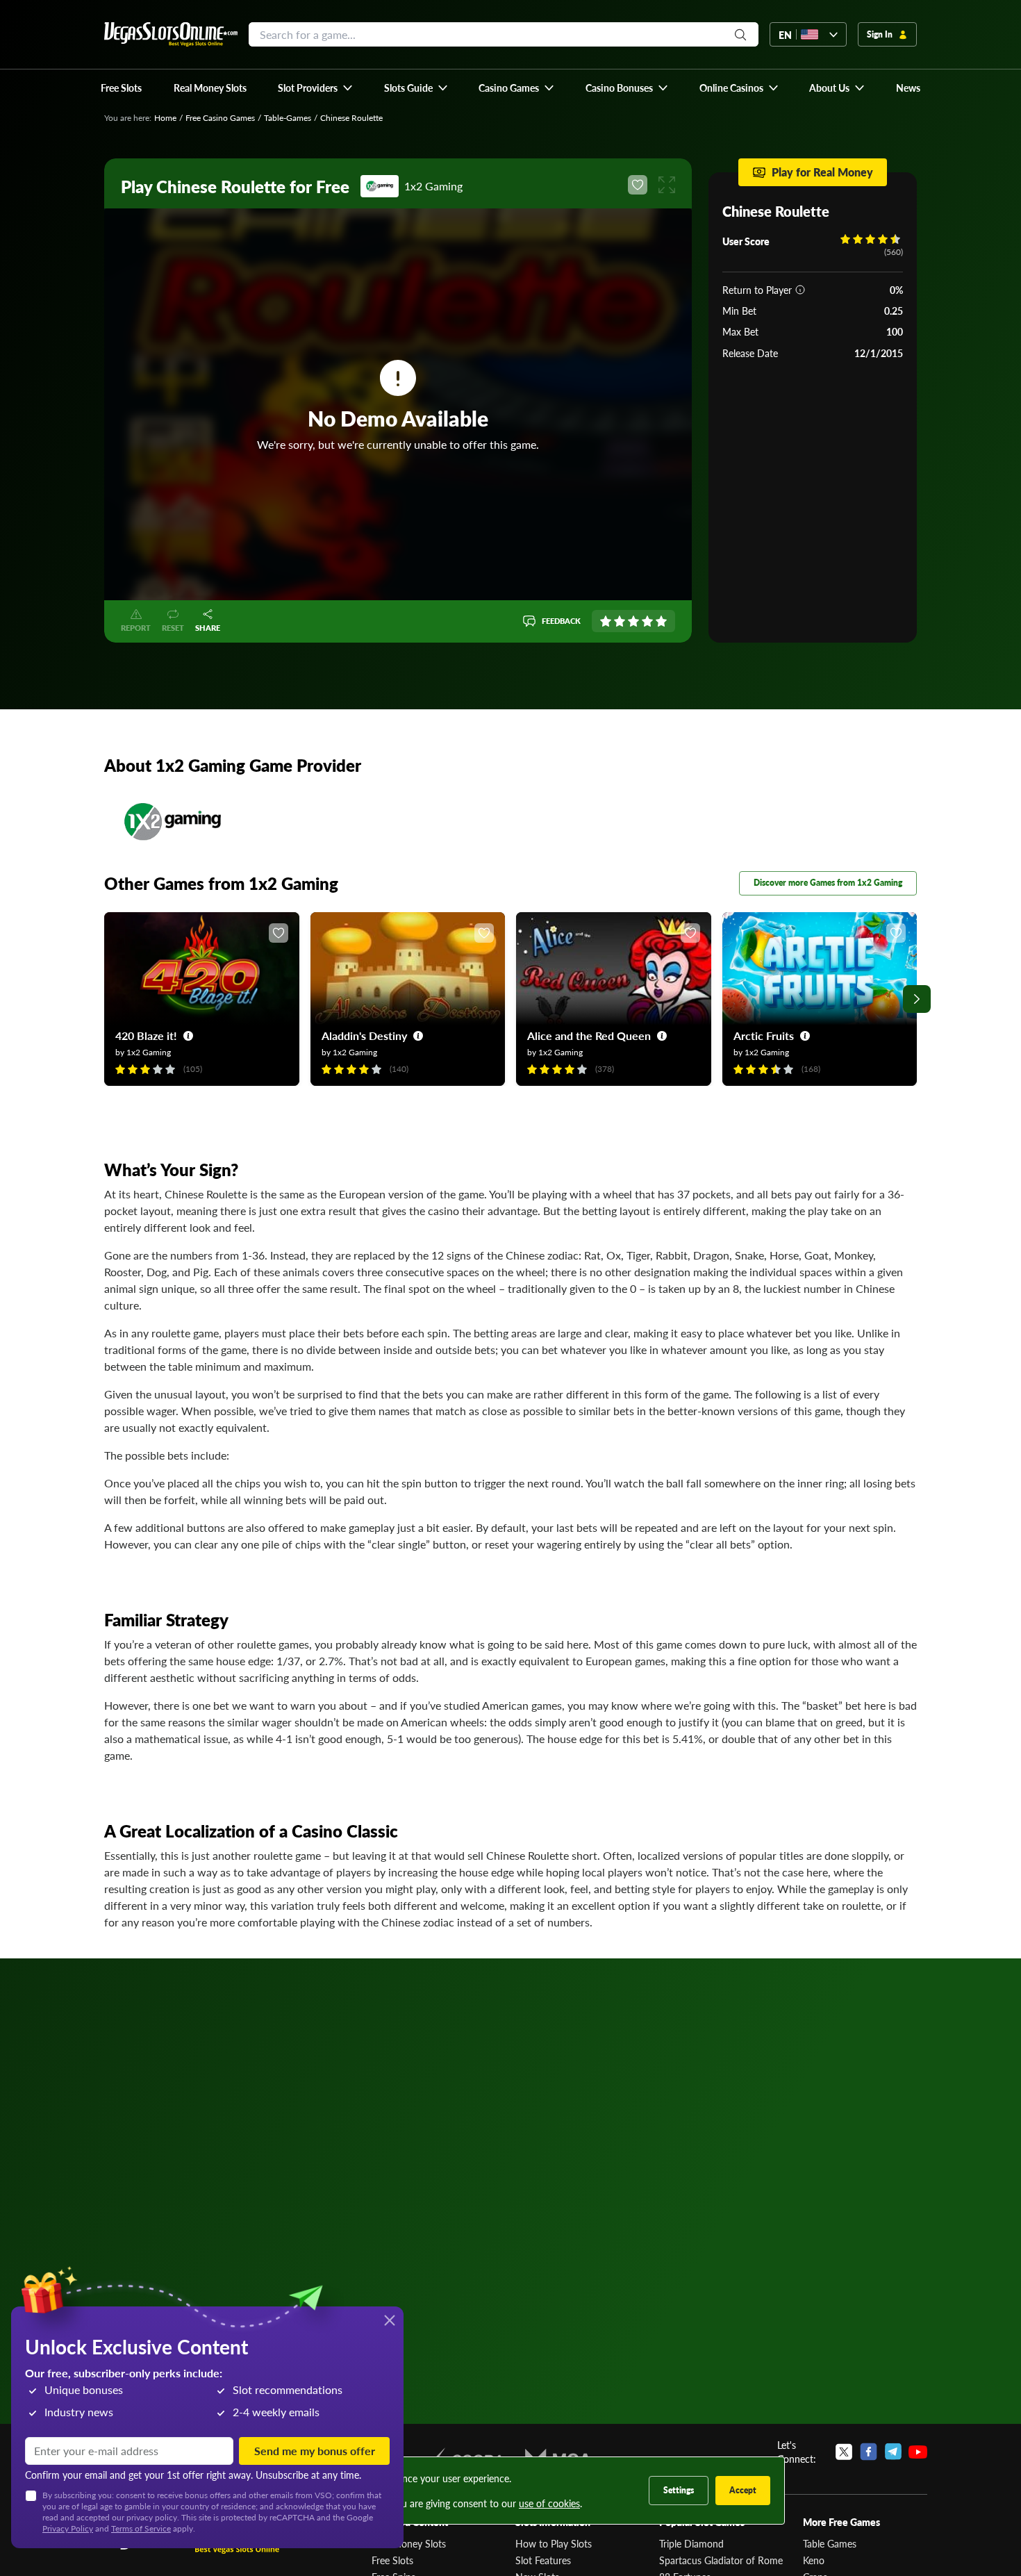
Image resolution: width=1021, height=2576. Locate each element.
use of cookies (549, 2503)
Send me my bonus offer (315, 2451)
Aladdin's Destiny (364, 1035)
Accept (743, 2490)
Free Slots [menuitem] (121, 88)
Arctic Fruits (764, 1035)
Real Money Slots (409, 2543)
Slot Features (543, 2560)
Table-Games (288, 118)
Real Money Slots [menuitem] (210, 88)
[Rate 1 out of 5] (606, 621)
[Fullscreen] (667, 185)
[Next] (917, 999)
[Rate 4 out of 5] (647, 621)
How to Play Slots (554, 2543)
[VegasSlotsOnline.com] (171, 34)
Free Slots (392, 2560)
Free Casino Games (220, 118)
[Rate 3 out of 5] (633, 621)
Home (165, 118)
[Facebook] (869, 2452)
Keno (814, 2560)
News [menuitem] (908, 88)
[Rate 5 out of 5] (661, 621)
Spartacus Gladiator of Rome (721, 2560)
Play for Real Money (822, 172)
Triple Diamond (691, 2543)
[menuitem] (316, 88)
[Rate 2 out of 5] (620, 621)
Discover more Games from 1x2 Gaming (828, 883)
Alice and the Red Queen (589, 1035)
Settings (679, 2490)
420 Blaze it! (146, 1035)
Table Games (830, 2543)
